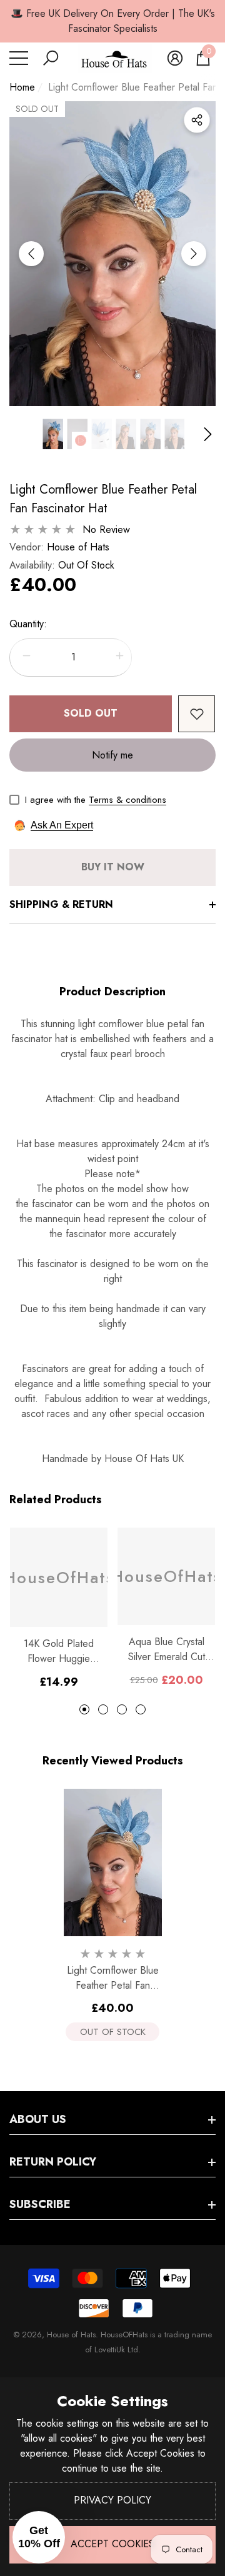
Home (22, 87)
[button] (51, 58)
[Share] (197, 120)
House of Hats (78, 547)
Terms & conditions (127, 800)
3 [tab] (122, 1709)
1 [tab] (84, 1709)
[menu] (19, 58)
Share (197, 120)
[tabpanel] (59, 1609)
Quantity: (28, 624)
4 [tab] (141, 1709)
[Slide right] (194, 254)
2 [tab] (103, 1709)
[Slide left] (31, 254)
